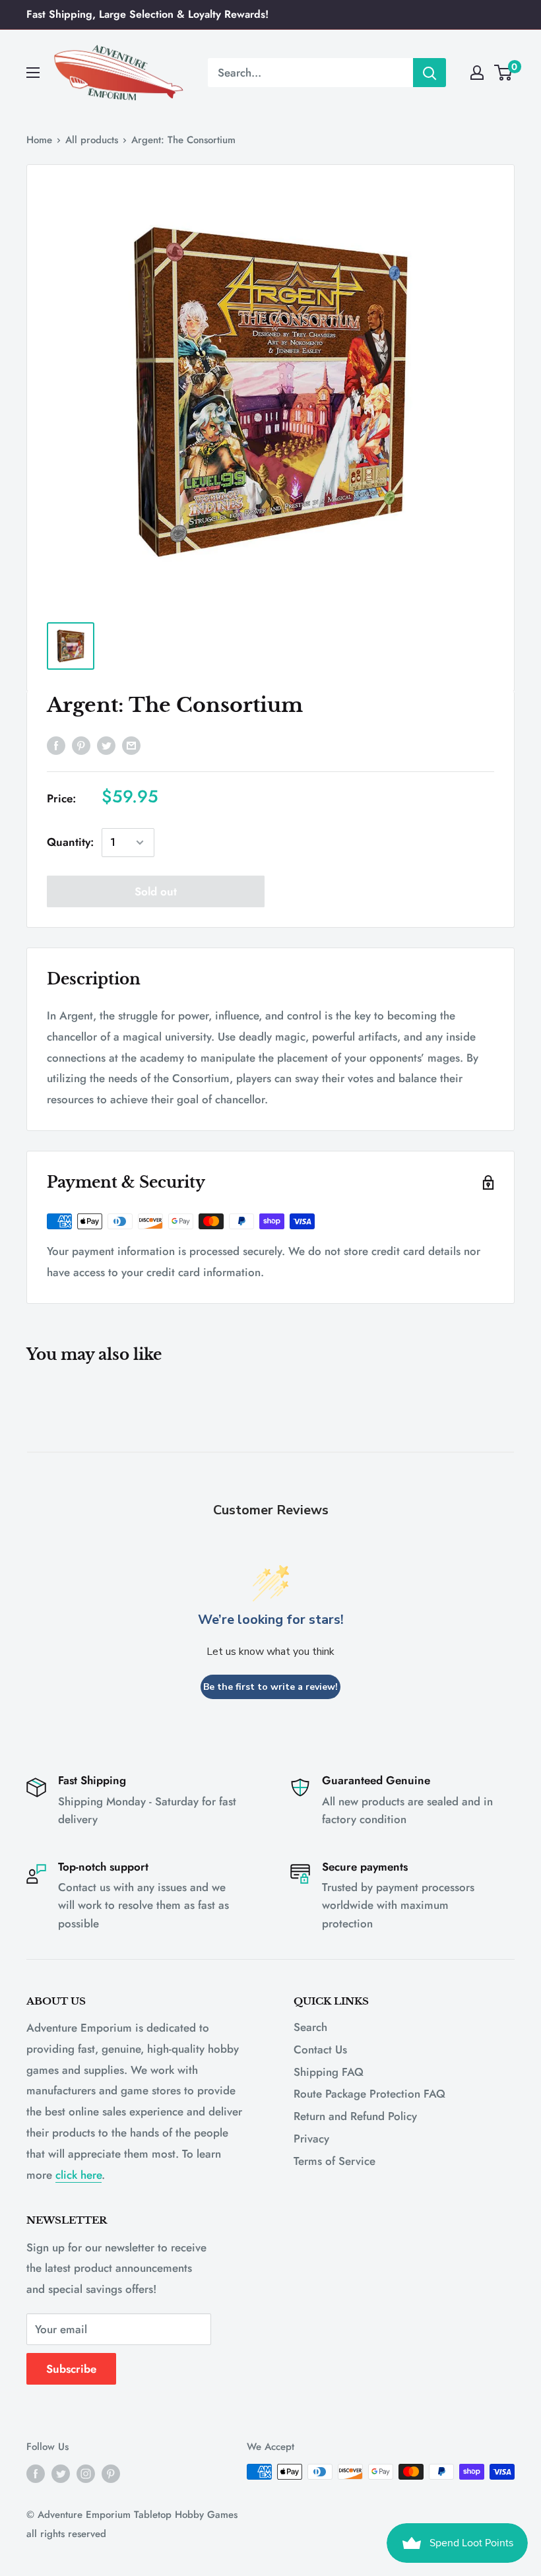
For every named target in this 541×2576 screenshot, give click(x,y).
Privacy (311, 2139)
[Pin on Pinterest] (81, 745)
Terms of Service (334, 2161)
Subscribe (71, 2369)
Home (39, 140)
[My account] (477, 73)
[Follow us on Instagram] (86, 2474)
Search (310, 2027)
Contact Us (320, 2049)
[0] (504, 73)
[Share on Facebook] (56, 745)
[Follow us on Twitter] (61, 2474)
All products (92, 140)
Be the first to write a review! (270, 1687)
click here (79, 2175)
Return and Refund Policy (355, 2116)
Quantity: (70, 842)
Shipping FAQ (329, 2072)
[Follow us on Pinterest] (111, 2474)
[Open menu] (33, 73)
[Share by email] (131, 745)
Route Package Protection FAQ (369, 2094)
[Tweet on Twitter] (106, 745)
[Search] (430, 73)
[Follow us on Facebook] (36, 2474)
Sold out (156, 891)
